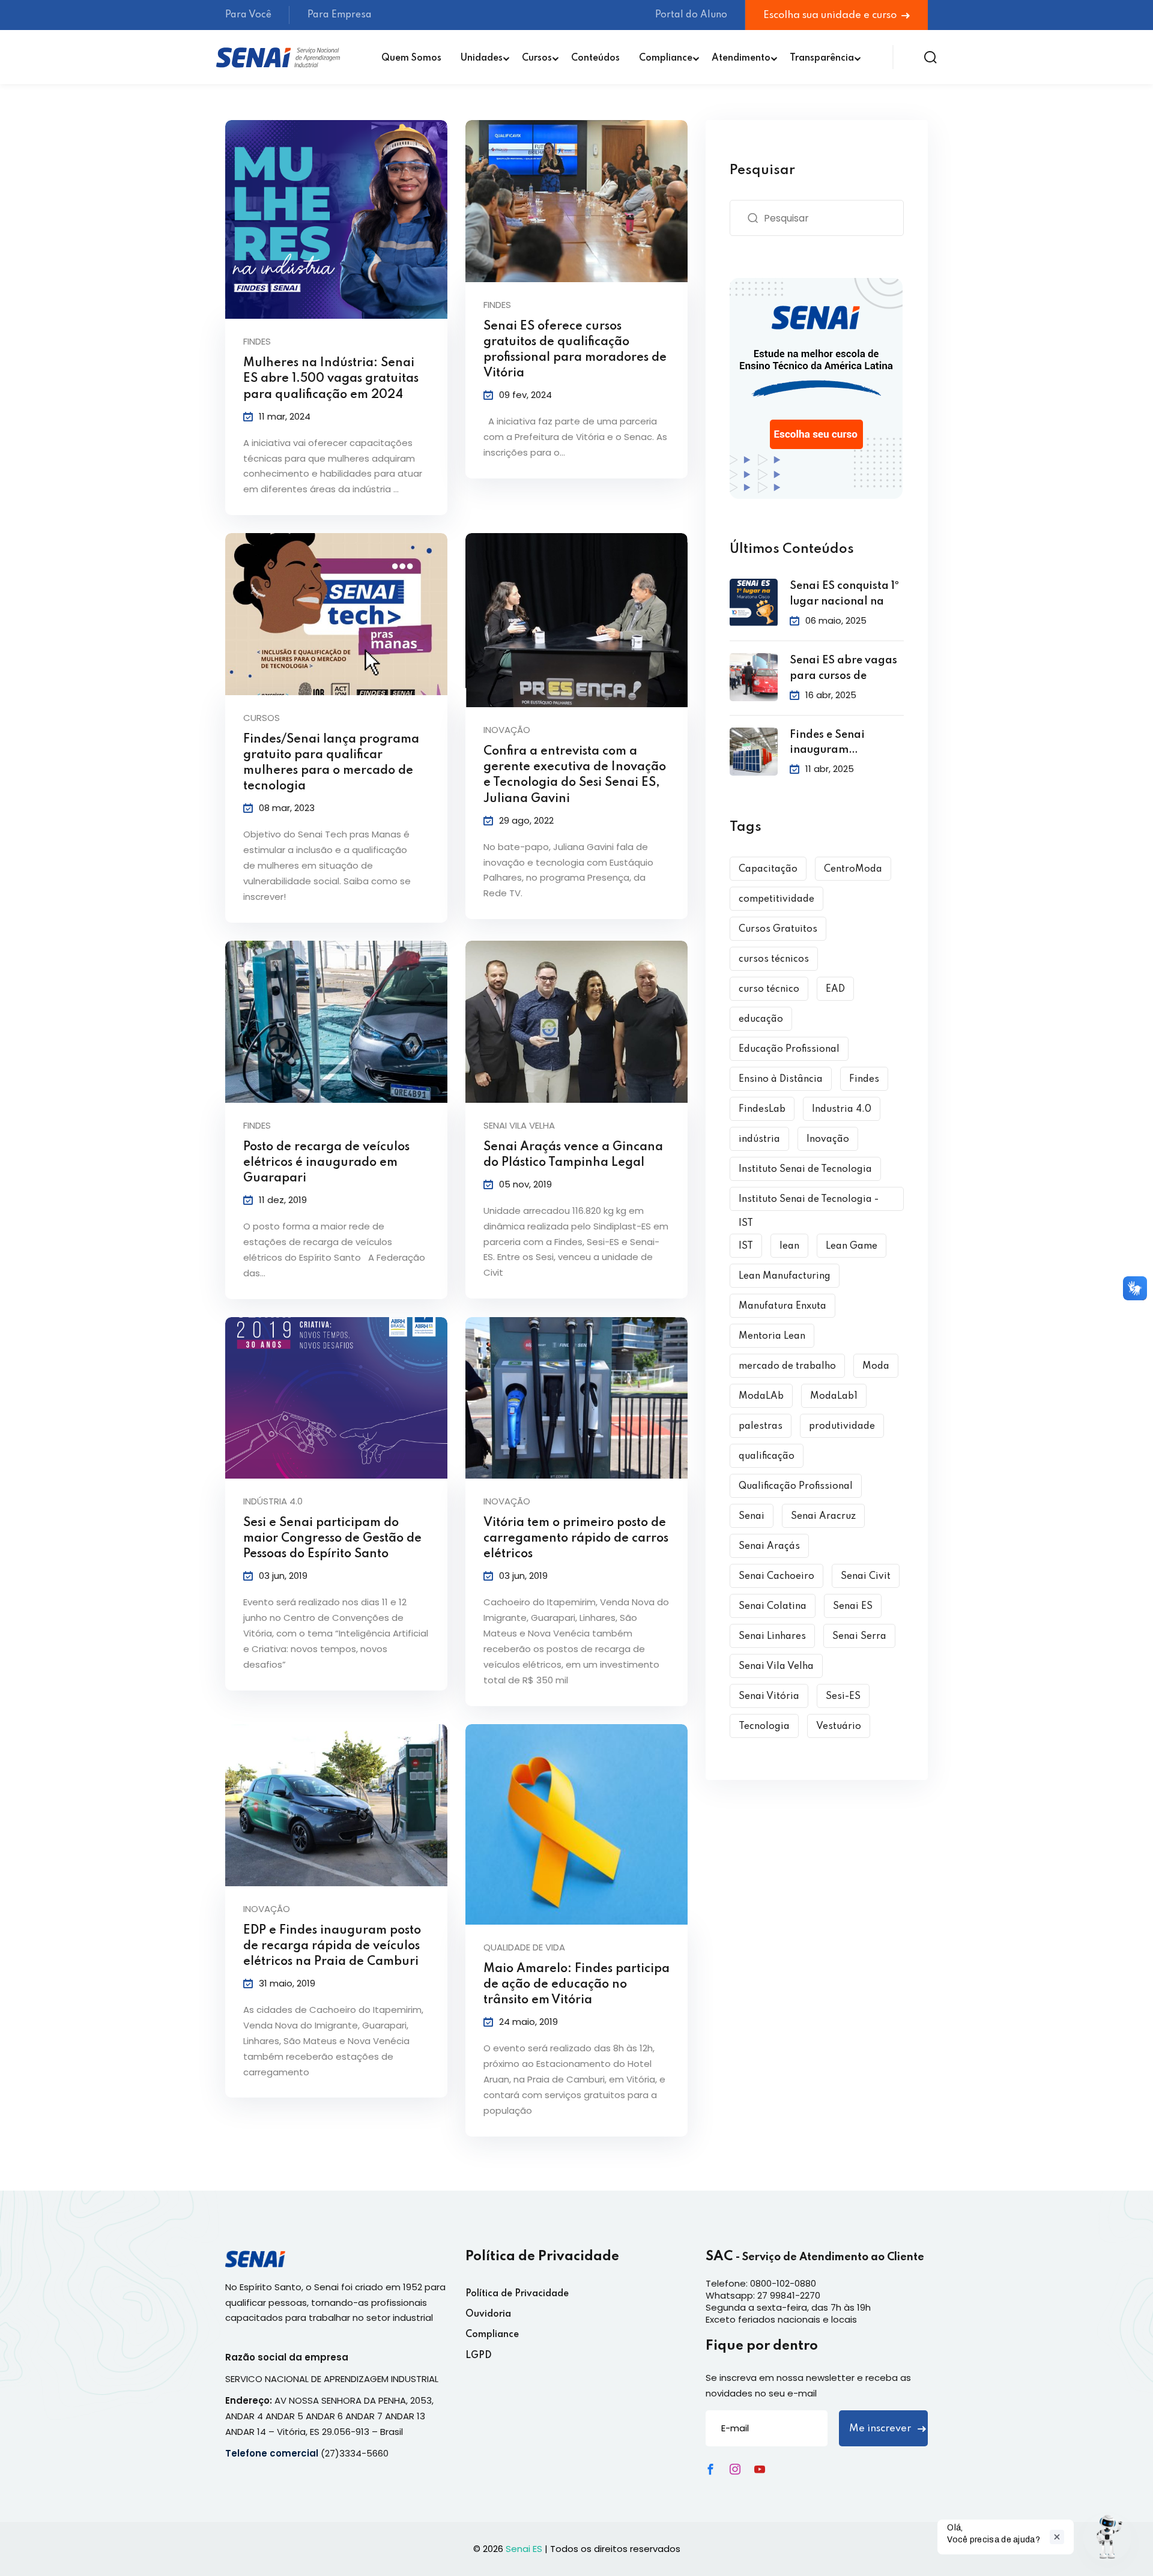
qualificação (767, 1456)
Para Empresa (340, 15)
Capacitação (768, 869)
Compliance (666, 58)
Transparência (822, 58)
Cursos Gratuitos (778, 929)
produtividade (842, 1426)
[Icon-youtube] (760, 2469)
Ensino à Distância (781, 1079)
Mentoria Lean (772, 1336)
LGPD (479, 2356)
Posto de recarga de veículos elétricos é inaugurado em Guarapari (326, 1163)
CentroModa (853, 869)
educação (761, 1019)
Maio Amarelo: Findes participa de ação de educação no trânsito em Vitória (576, 1985)
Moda (876, 1366)
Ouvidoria (488, 2314)
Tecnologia (764, 1727)
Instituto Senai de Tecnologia (805, 1169)
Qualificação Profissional (796, 1486)
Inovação (507, 730)
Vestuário (839, 1727)
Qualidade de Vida (524, 1947)
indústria (759, 1139)
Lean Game (852, 1246)
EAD (835, 989)
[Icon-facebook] (710, 2469)
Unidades (482, 58)
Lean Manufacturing (785, 1276)
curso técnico (769, 989)
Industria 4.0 (842, 1109)
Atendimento (741, 58)
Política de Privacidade (517, 2294)
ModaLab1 (834, 1396)
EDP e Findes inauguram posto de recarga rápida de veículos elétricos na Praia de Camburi (332, 1946)
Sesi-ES (843, 1697)
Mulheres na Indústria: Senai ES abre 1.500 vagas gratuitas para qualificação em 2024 (331, 379)
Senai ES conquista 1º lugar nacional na (844, 594)
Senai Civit (866, 1576)
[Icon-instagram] (735, 2469)
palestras (761, 1426)
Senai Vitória (769, 1697)
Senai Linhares (772, 1636)
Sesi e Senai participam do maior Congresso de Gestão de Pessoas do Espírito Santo (332, 1539)
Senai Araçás (769, 1546)
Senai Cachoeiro (776, 1576)
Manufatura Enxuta (782, 1306)
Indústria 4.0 (273, 1501)
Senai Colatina (773, 1606)
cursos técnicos (774, 959)
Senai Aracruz (823, 1516)
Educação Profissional (789, 1049)
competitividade (776, 899)
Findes (257, 341)
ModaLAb (761, 1396)
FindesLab (762, 1109)
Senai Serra (859, 1636)
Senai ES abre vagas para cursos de (843, 668)
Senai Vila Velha (519, 1125)
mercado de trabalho (787, 1366)
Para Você (248, 15)
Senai (752, 1516)
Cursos (537, 58)
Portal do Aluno (691, 15)
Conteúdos (595, 58)
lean (789, 1246)
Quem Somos (411, 58)
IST (746, 1246)
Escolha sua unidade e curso (831, 15)
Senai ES (853, 1606)
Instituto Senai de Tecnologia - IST (809, 1203)
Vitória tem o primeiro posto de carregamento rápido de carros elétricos (576, 1539)
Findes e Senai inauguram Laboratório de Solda (847, 744)
